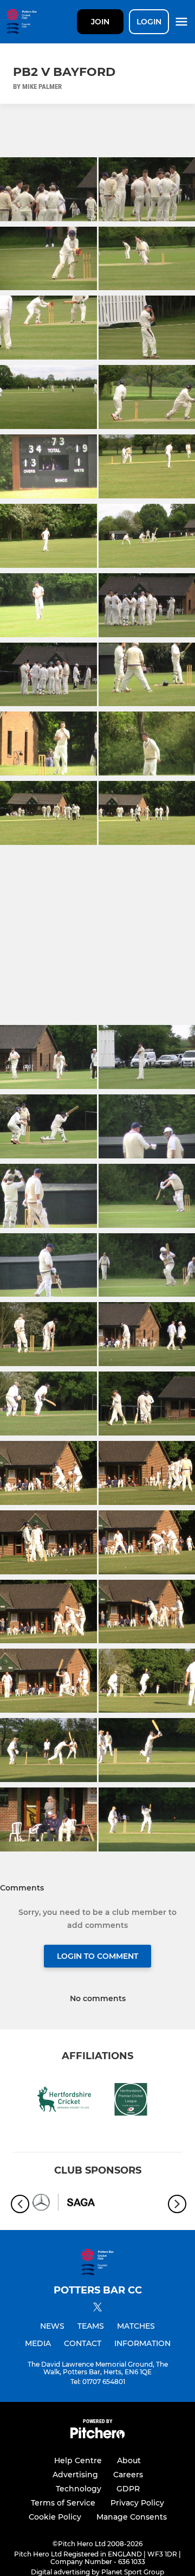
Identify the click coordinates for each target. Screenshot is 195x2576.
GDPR (128, 2489)
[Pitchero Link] (97, 2436)
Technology (79, 2489)
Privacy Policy (137, 2503)
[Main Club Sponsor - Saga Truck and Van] (64, 2204)
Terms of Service (63, 2503)
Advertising (75, 2475)
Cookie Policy (55, 2517)
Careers (128, 2475)
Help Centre (78, 2460)
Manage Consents (132, 2517)
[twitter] (97, 2309)
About (129, 2460)
